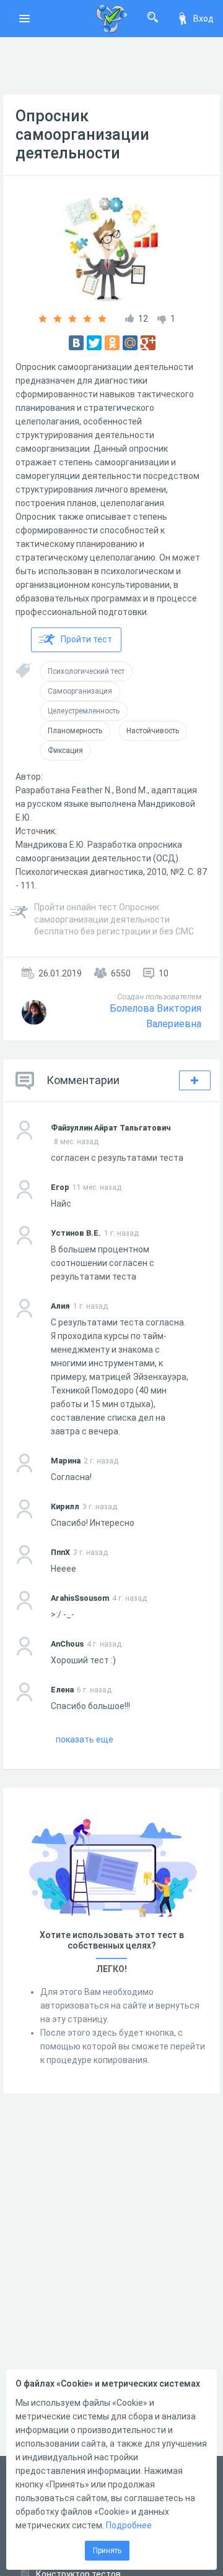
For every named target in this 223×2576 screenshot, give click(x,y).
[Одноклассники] (112, 343)
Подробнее (129, 2525)
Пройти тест (86, 639)
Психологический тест (86, 671)
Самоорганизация (80, 691)
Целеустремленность (84, 711)
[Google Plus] (148, 343)
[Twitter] (94, 343)
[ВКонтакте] (76, 343)
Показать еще (85, 1739)
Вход (203, 19)
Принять (107, 2551)
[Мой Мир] (130, 343)
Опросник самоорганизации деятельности (82, 135)
